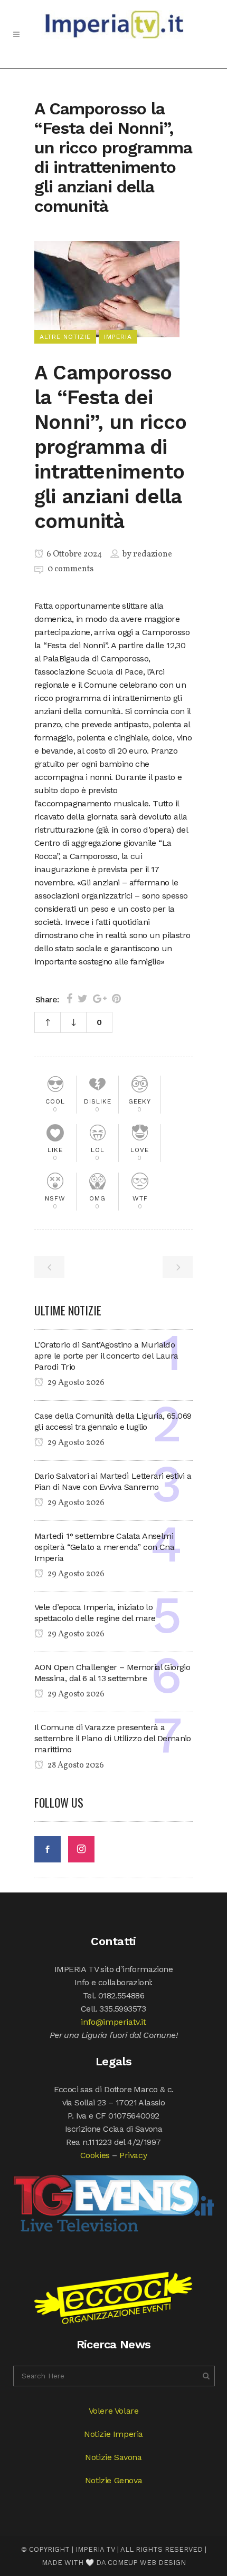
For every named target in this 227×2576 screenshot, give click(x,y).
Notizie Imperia (113, 2434)
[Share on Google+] (100, 999)
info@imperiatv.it (113, 2022)
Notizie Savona (113, 2457)
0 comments (70, 569)
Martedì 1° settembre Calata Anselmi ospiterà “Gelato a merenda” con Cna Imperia (104, 1547)
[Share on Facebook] (69, 999)
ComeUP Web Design (147, 2563)
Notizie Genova (113, 2480)
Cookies (95, 2155)
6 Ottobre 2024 (73, 554)
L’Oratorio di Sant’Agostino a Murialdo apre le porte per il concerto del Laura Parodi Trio (106, 1356)
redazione (153, 554)
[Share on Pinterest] (116, 999)
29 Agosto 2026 (75, 1383)
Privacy (133, 2155)
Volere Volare (114, 2411)
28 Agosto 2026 (75, 1765)
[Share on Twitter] (83, 999)
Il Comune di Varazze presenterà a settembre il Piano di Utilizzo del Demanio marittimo (113, 1738)
